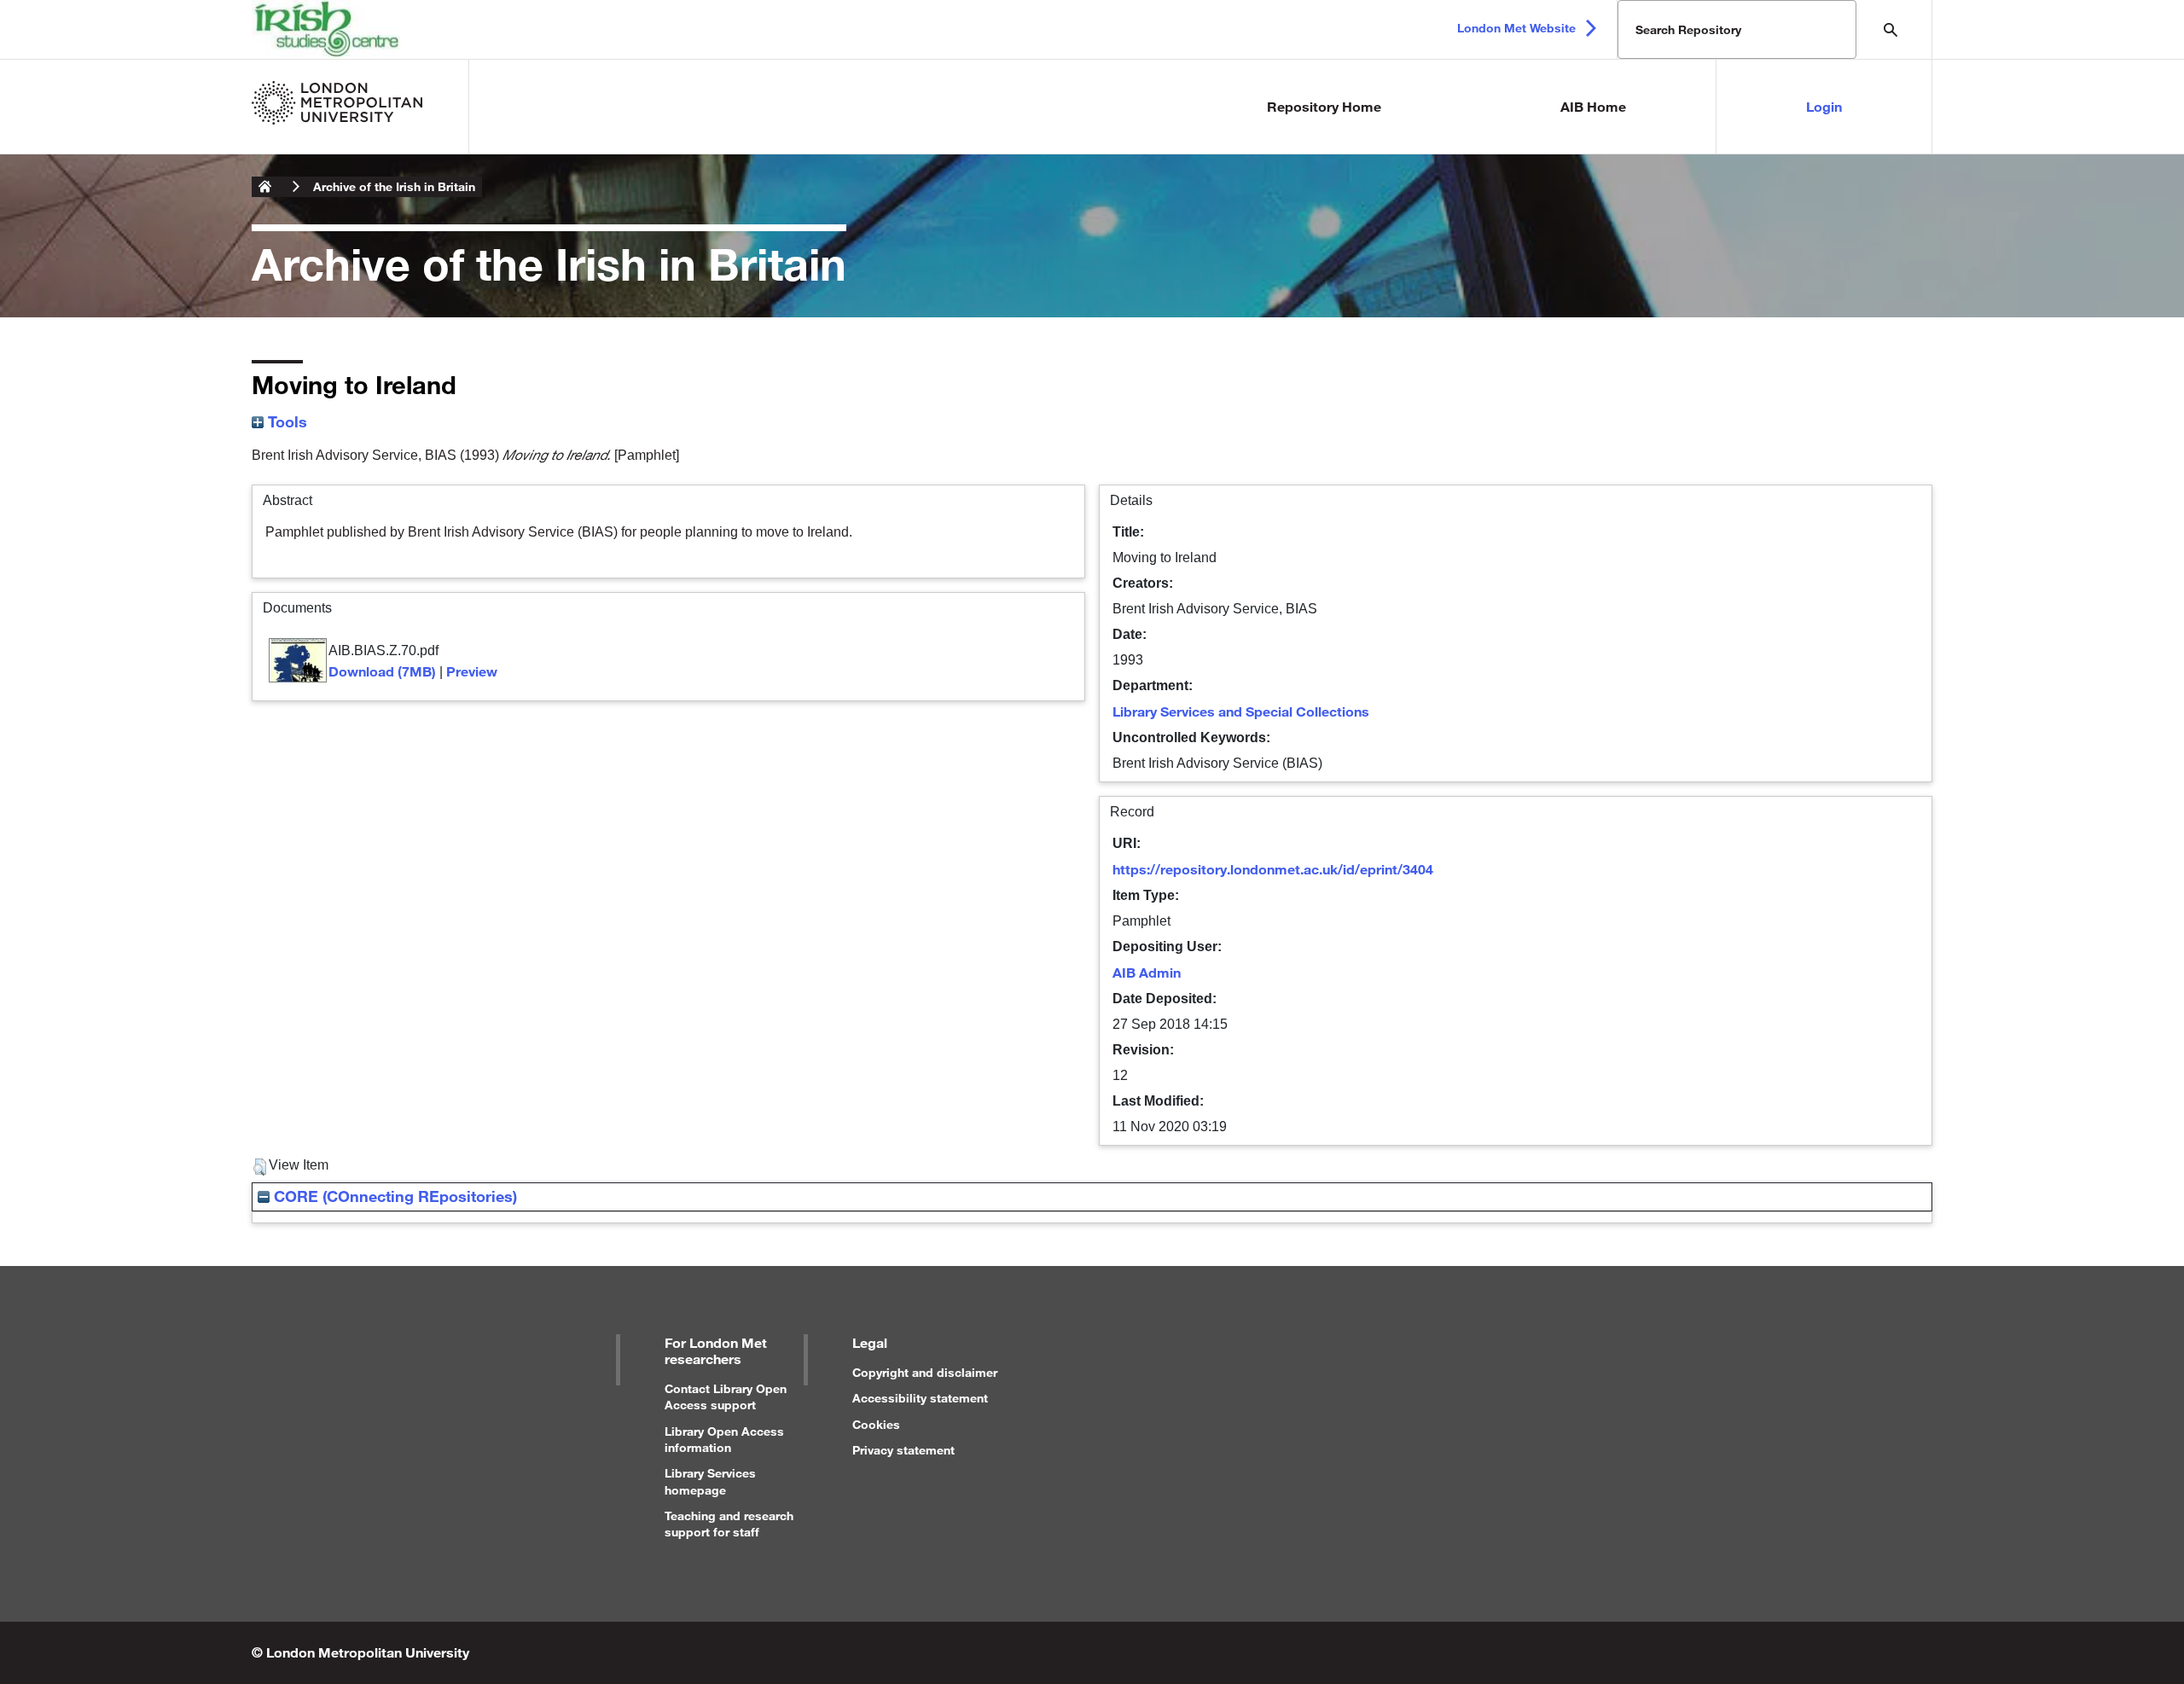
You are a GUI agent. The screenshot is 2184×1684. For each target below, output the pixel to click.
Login (1824, 106)
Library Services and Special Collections (1241, 711)
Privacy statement (903, 1450)
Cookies (876, 1424)
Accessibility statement (920, 1398)
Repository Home (1324, 106)
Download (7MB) (382, 671)
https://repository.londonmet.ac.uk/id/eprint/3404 (1273, 869)
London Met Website (1516, 28)
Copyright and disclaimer (925, 1372)
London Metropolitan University (265, 187)
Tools (285, 421)
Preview (472, 671)
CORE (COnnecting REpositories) (393, 1196)
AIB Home (1593, 106)
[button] (260, 1167)
